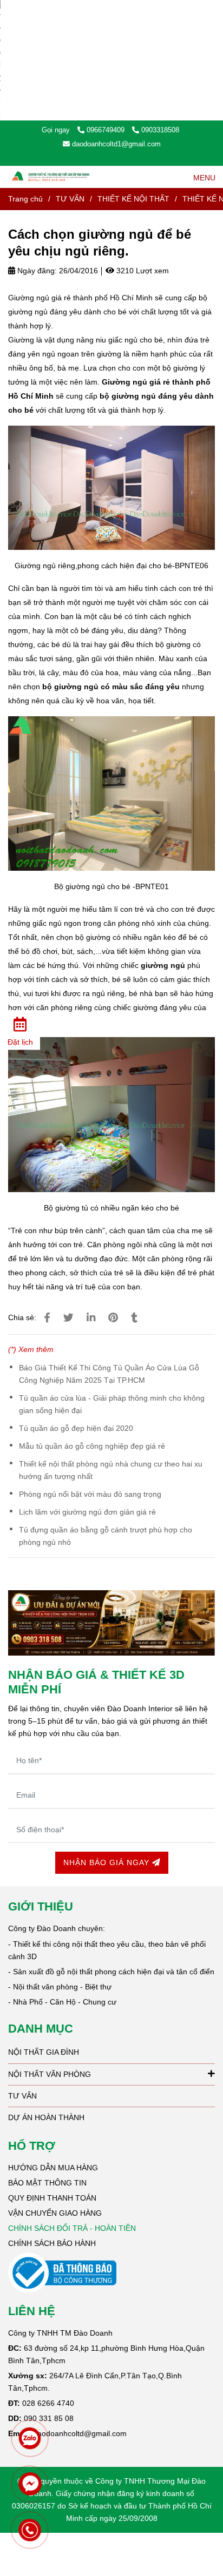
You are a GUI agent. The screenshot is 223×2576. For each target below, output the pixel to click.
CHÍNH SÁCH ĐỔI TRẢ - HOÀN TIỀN (72, 2228)
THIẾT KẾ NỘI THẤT (133, 199)
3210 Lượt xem (142, 271)
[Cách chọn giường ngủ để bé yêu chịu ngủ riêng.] (51, 177)
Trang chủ (25, 199)
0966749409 (107, 130)
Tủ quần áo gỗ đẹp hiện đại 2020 (76, 1428)
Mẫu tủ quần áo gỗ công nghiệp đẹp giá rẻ (92, 1446)
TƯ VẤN (70, 199)
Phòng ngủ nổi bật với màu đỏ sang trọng (90, 1494)
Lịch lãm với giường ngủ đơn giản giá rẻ (87, 1512)
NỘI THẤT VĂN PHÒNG (50, 2074)
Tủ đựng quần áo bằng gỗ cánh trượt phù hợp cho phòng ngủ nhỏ (106, 1536)
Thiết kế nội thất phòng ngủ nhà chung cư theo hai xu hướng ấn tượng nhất (111, 1470)
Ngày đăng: (36, 271)
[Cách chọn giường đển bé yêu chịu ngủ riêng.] (47, 1318)
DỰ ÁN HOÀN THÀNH (46, 2117)
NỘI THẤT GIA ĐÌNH (44, 2052)
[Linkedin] (91, 1318)
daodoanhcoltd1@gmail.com (116, 144)
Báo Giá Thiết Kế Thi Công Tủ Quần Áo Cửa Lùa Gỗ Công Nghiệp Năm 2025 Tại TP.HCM (109, 1374)
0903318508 (160, 130)
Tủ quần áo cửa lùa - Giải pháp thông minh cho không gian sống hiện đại (112, 1404)
